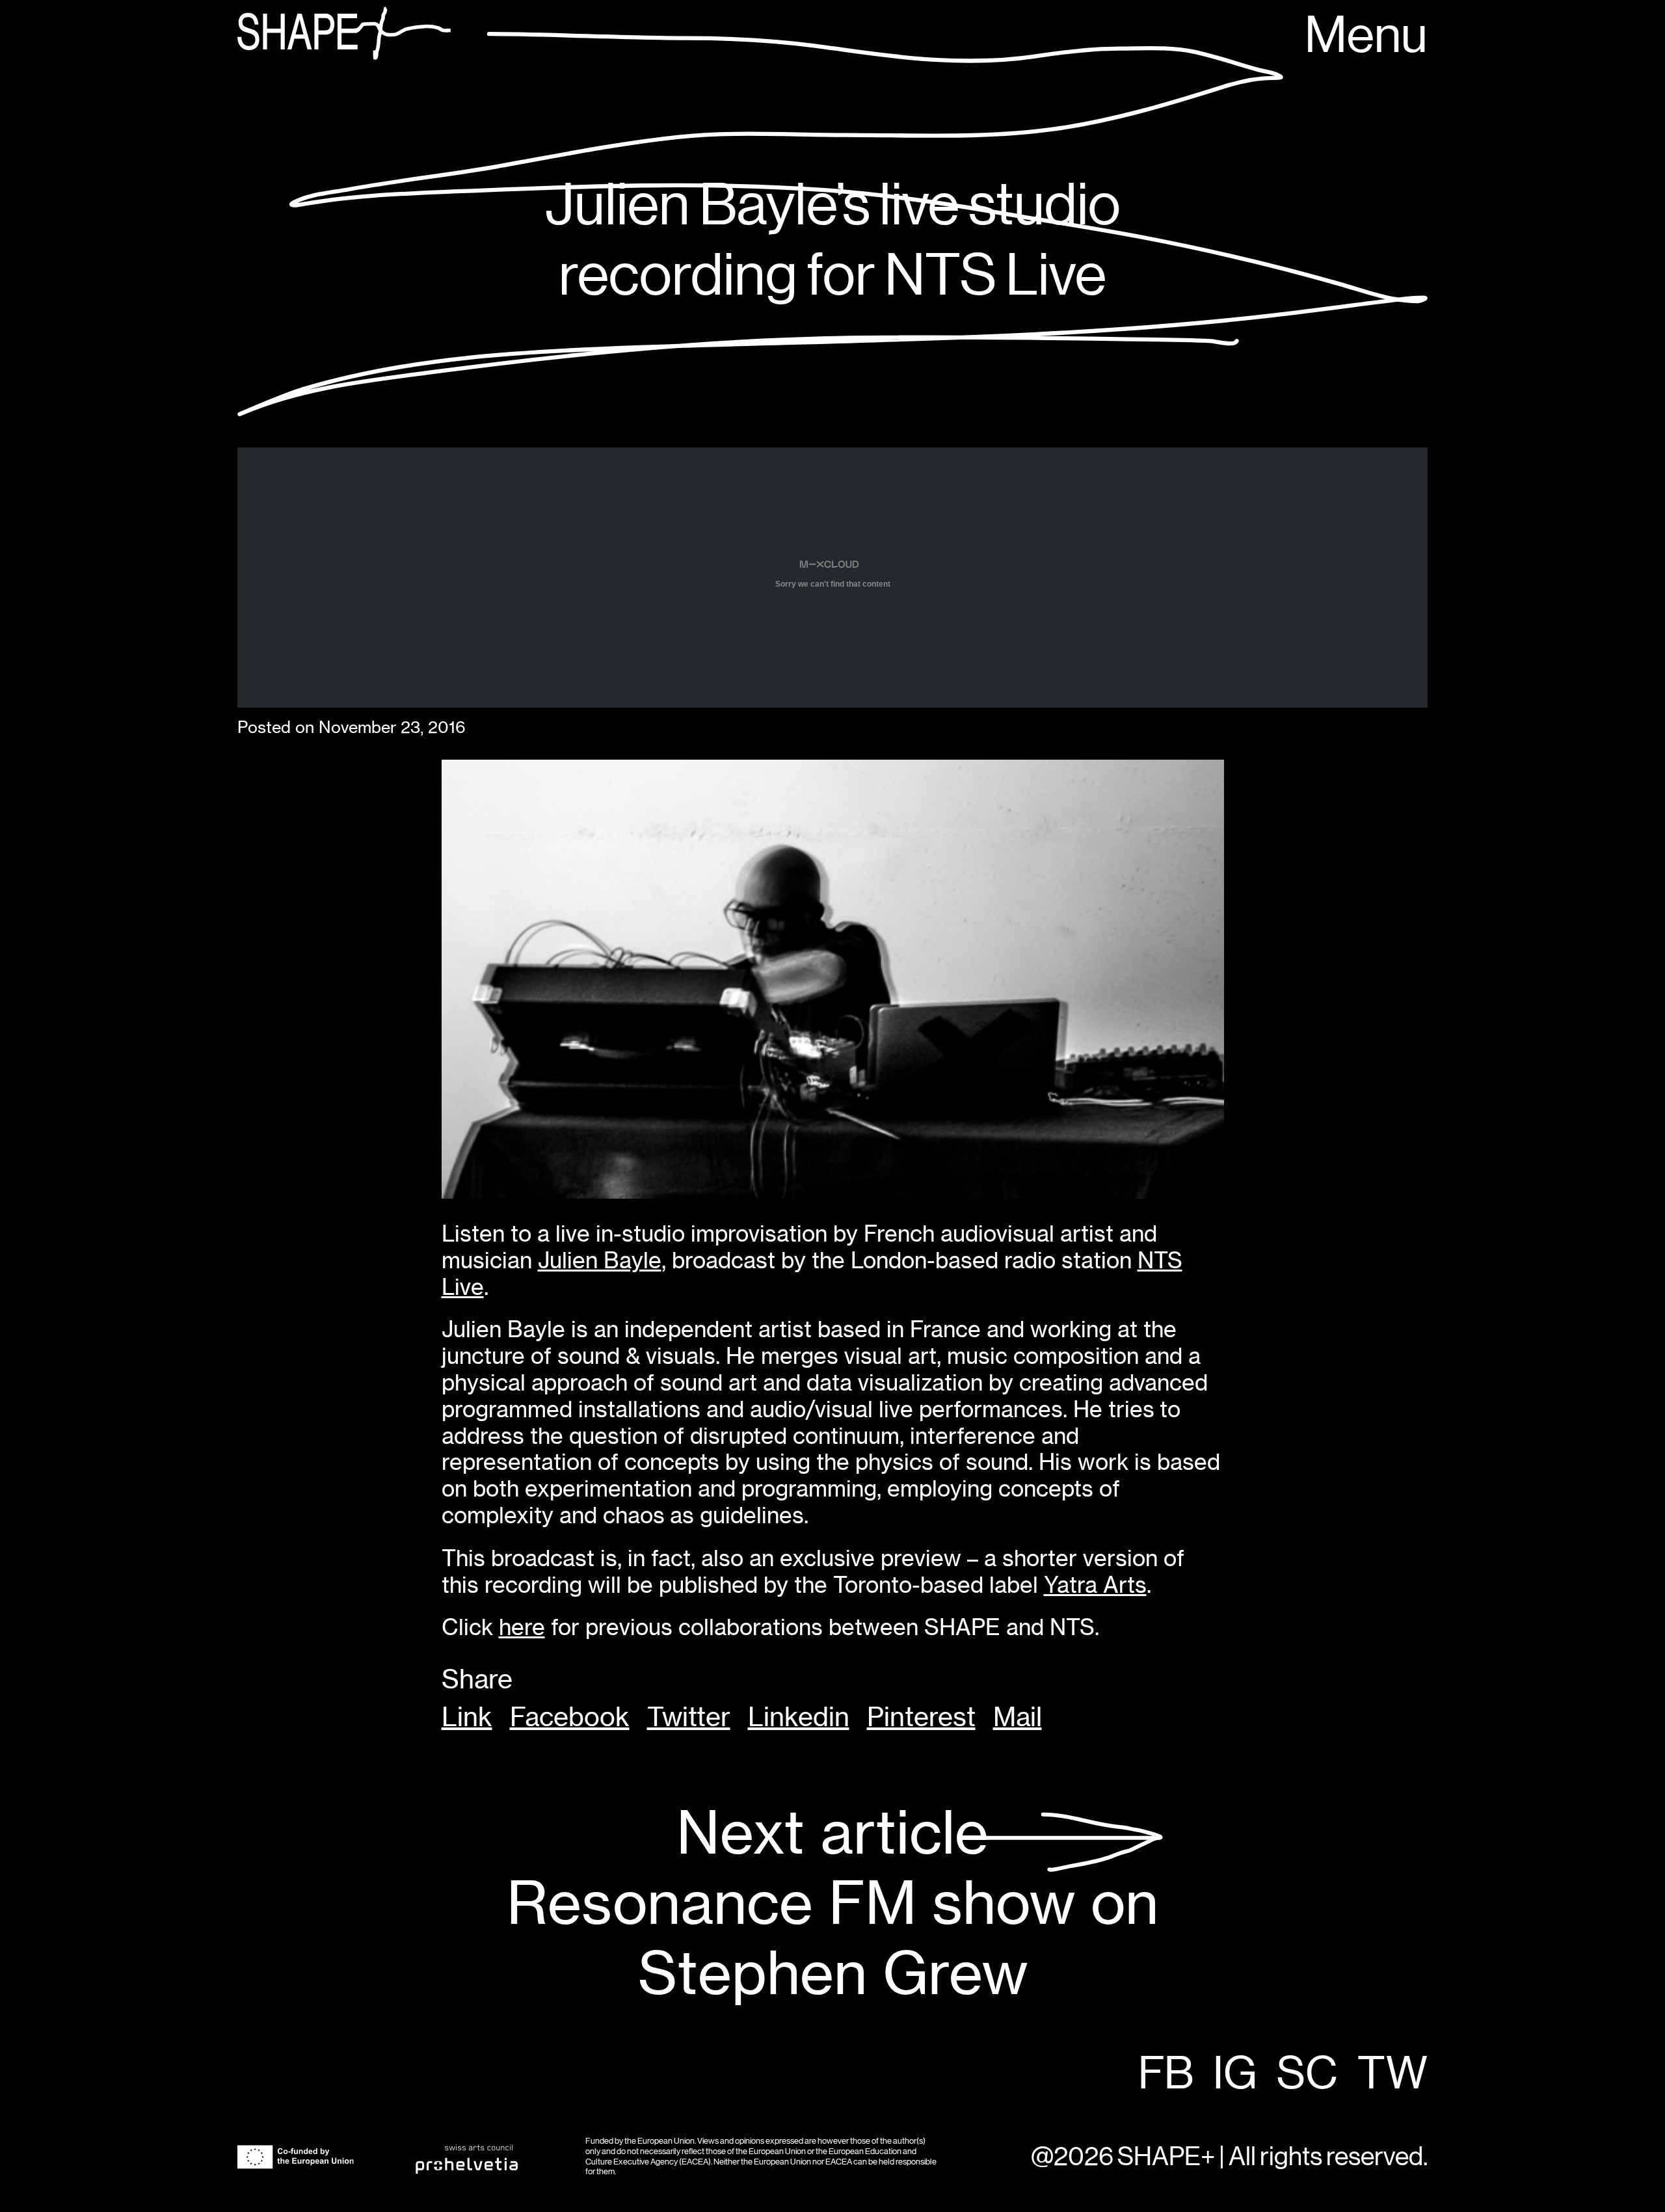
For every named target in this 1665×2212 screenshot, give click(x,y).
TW (1392, 2075)
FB (1166, 2075)
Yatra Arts (1095, 1585)
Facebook (570, 1717)
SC (1307, 2075)
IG (1235, 2075)
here (522, 1627)
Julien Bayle (600, 1260)
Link (467, 1717)
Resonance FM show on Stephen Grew (832, 1903)
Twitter (689, 1717)
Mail (1018, 1717)
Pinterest (921, 1717)
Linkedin (799, 1717)
